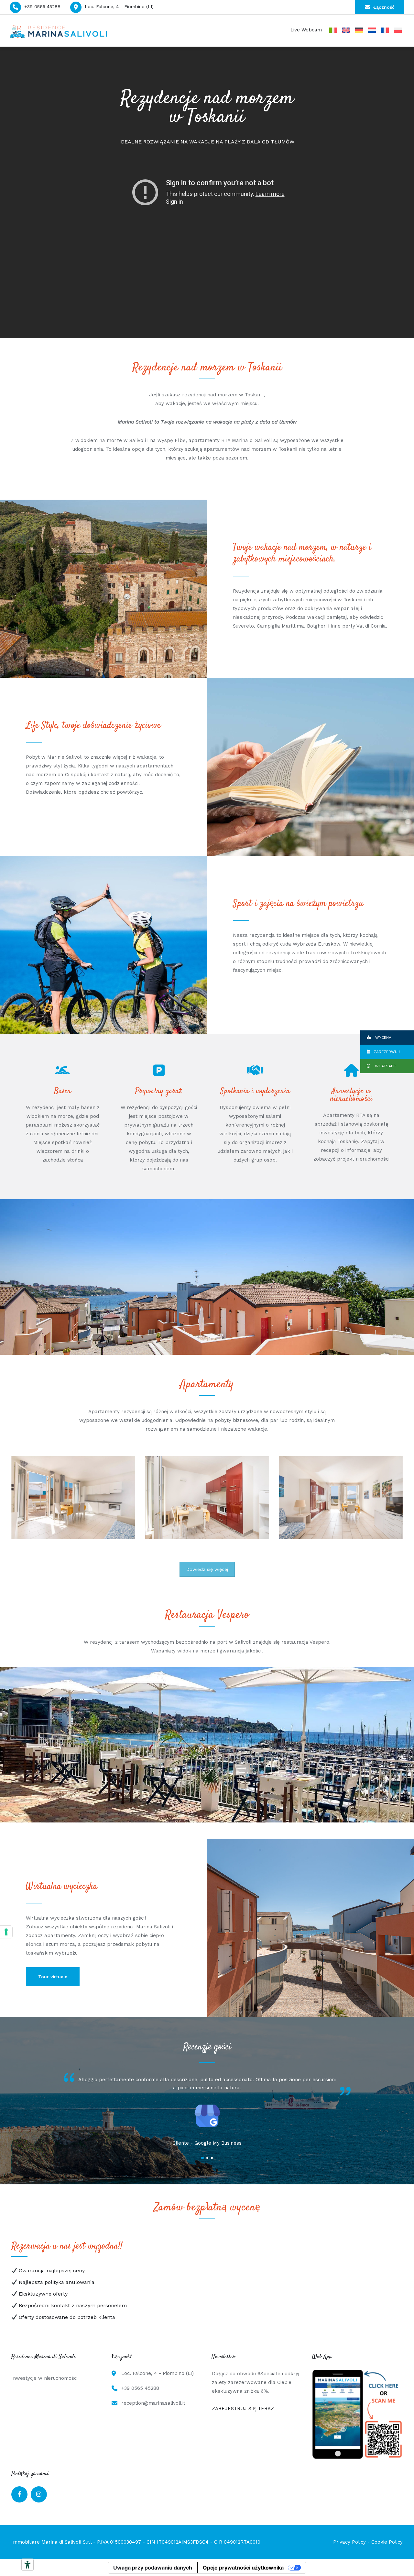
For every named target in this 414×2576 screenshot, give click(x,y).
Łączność (384, 7)
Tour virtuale (53, 1977)
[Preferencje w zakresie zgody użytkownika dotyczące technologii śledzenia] (6, 1932)
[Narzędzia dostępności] (27, 2565)
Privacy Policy (349, 2542)
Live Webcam (306, 30)
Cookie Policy (387, 2542)
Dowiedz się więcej (207, 1569)
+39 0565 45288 (42, 6)
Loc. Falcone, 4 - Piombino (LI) (119, 6)
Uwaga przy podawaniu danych (153, 2568)
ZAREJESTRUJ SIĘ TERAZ (243, 2409)
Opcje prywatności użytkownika (243, 2568)
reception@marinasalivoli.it (153, 2403)
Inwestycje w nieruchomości (44, 2378)
